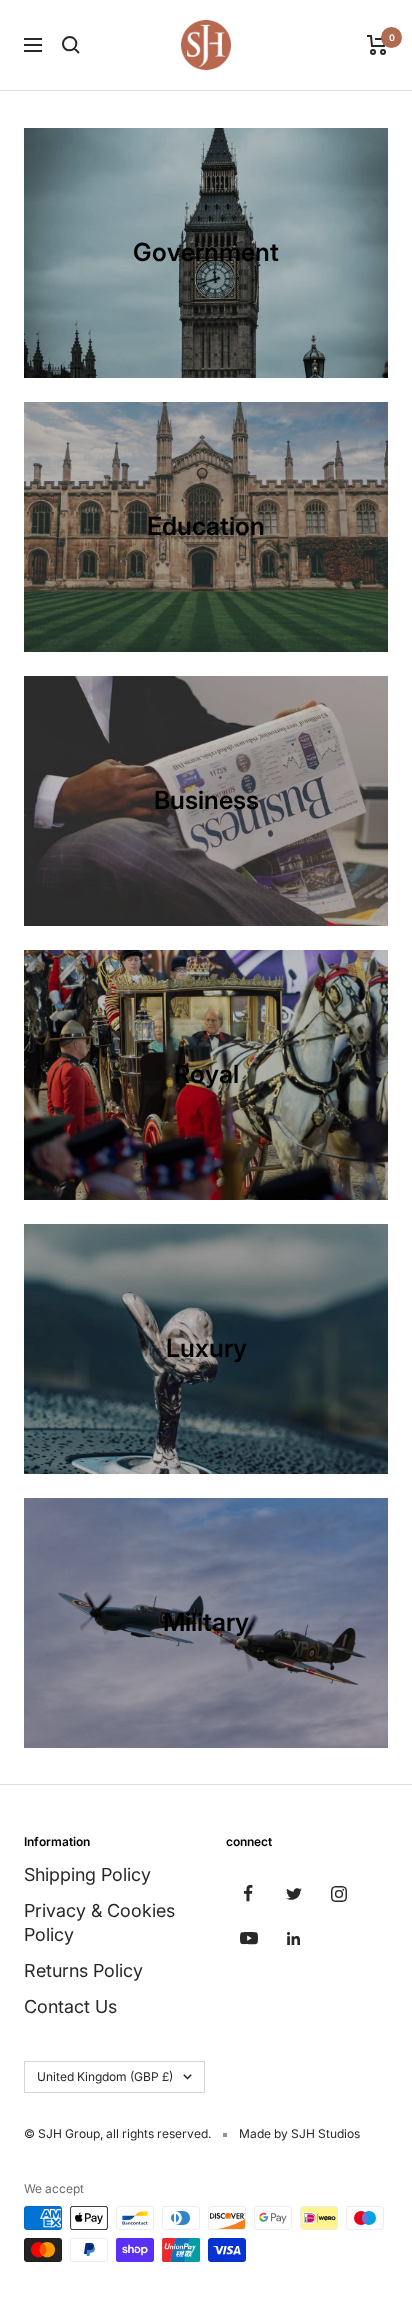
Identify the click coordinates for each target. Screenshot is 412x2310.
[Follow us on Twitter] (293, 1893)
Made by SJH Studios (299, 2133)
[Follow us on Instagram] (338, 1893)
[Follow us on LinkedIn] (293, 1938)
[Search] (71, 45)
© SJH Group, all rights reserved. (117, 2133)
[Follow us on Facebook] (248, 1893)
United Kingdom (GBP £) (105, 2076)
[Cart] (377, 45)
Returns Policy (83, 1970)
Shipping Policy (87, 1874)
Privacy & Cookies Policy (99, 1922)
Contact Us (70, 2006)
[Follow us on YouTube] (248, 1938)
